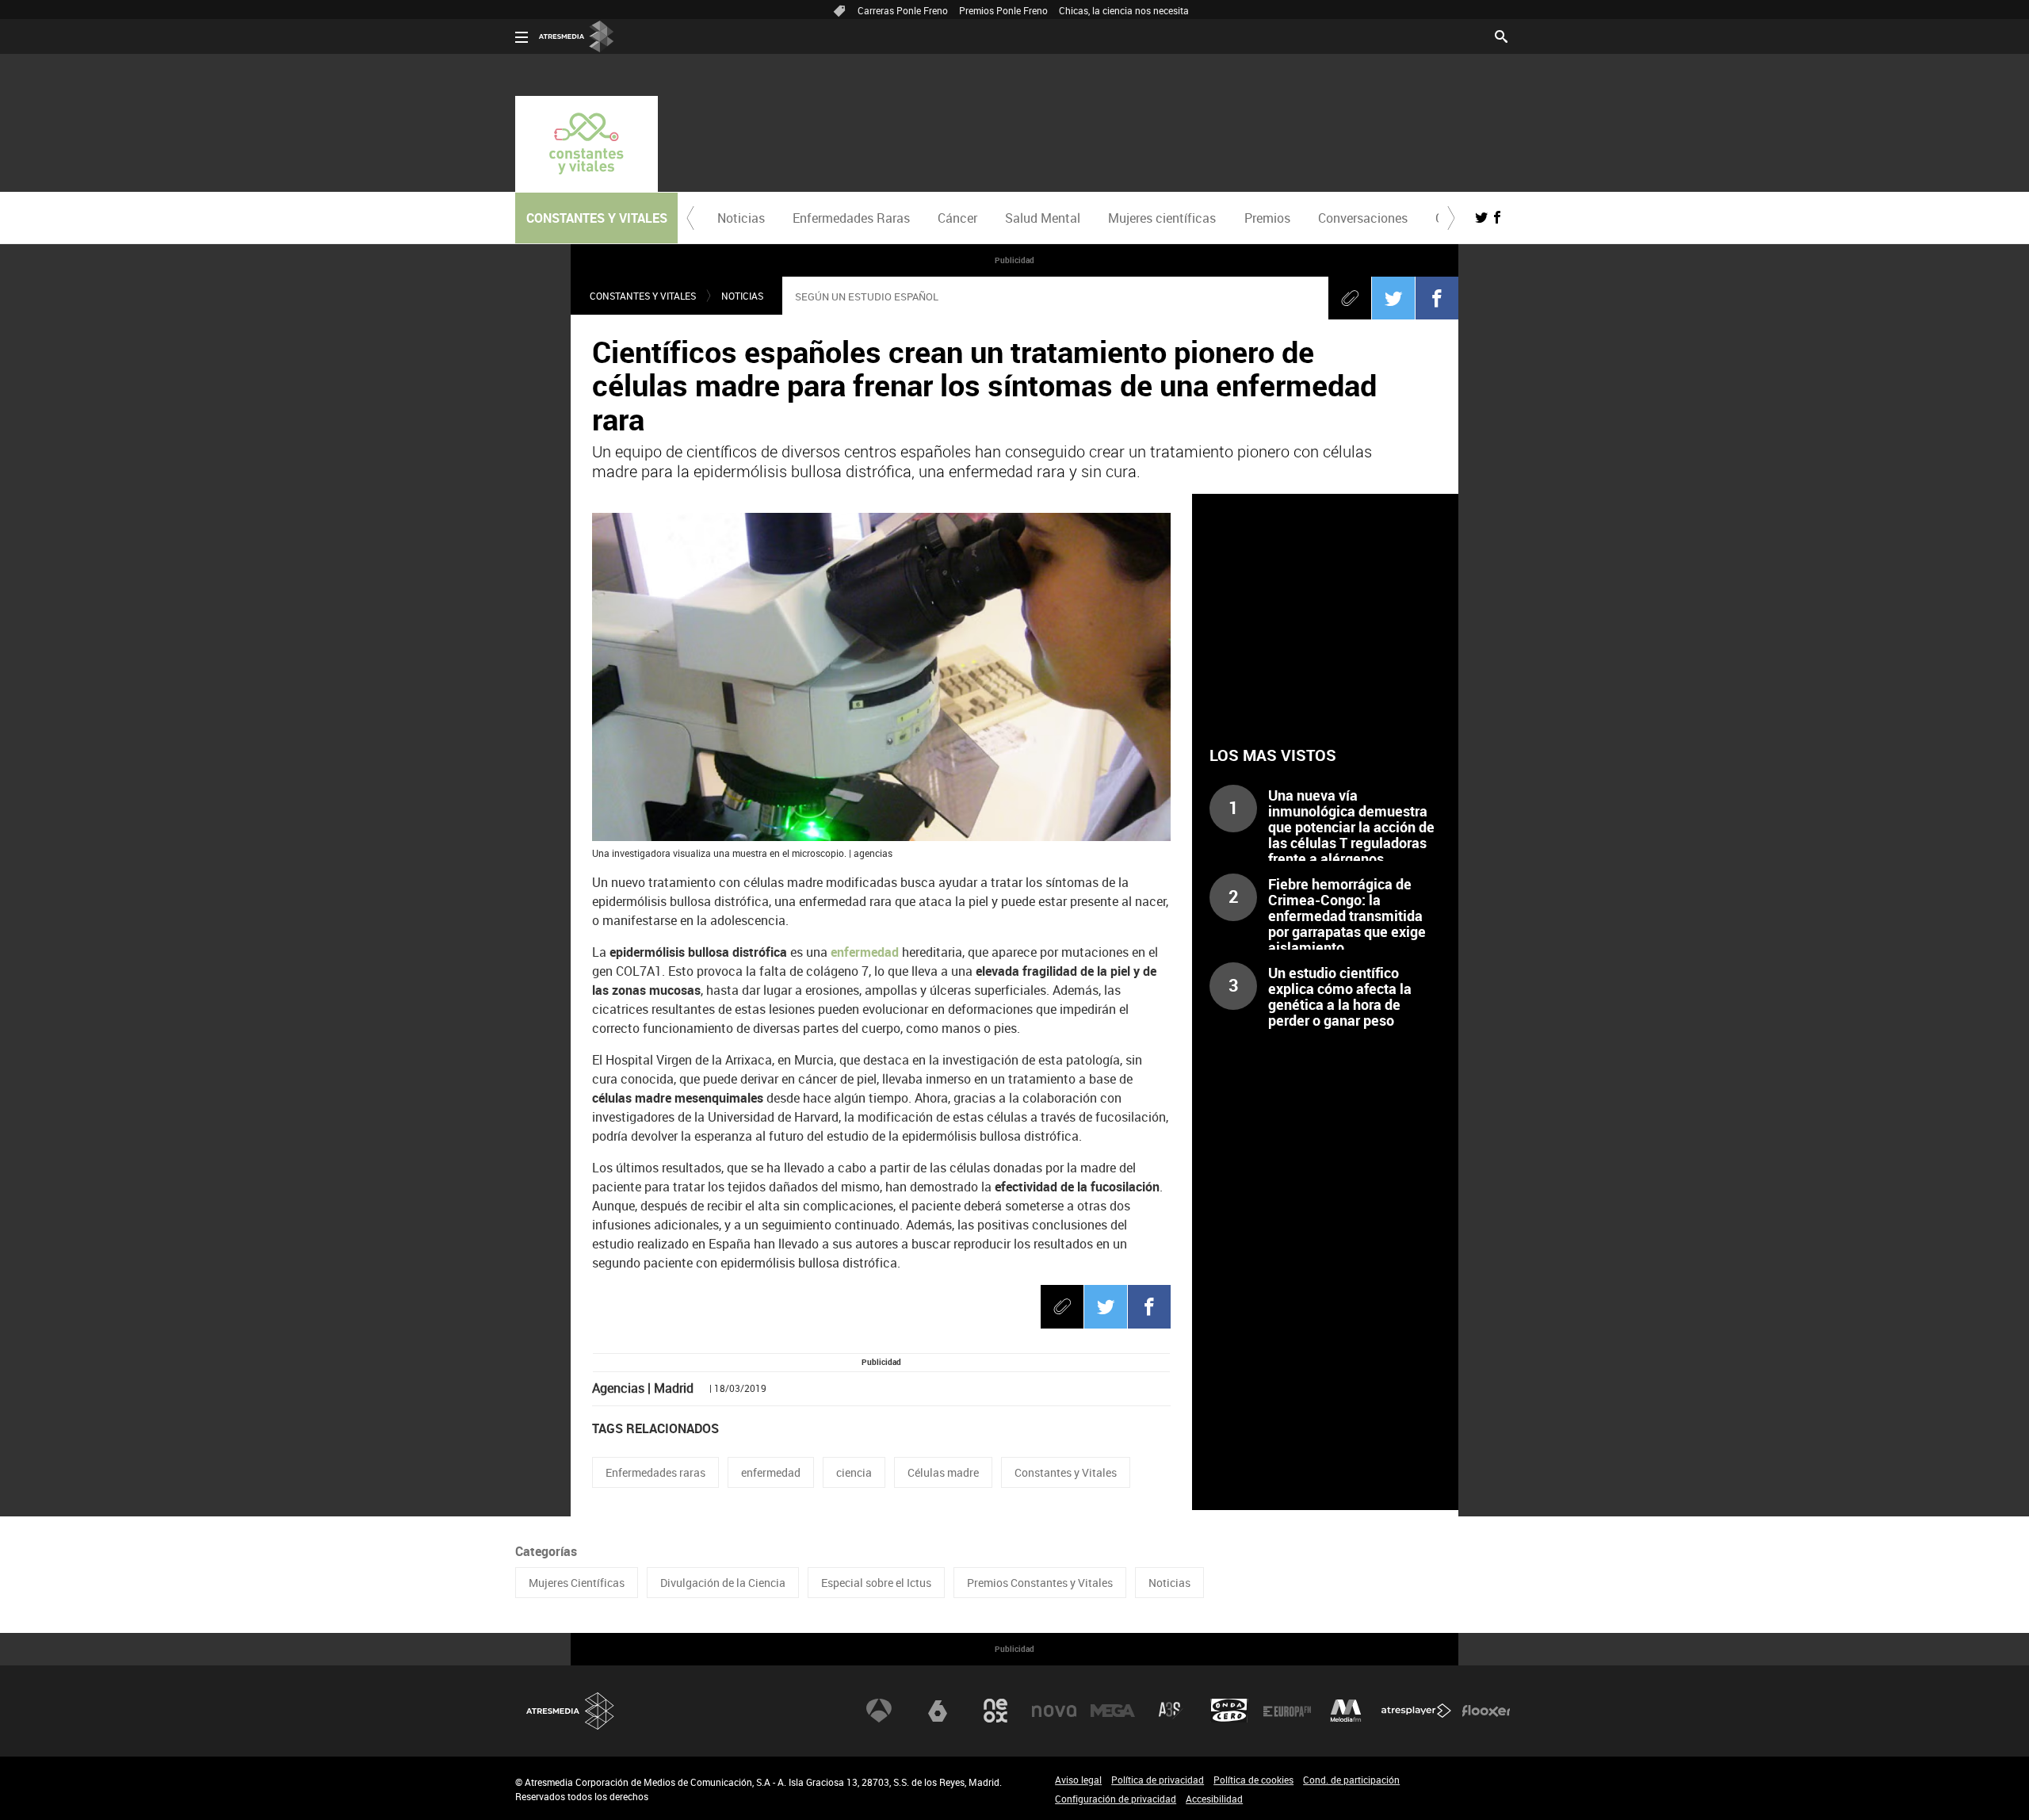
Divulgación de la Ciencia (723, 1583)
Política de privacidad (1158, 1780)
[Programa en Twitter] (1481, 217)
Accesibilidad (1214, 1799)
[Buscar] (1501, 35)
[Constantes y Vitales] (587, 144)
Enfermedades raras (655, 1472)
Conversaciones (1363, 218)
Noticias (741, 218)
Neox (995, 1711)
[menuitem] (741, 218)
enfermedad (865, 952)
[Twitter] (1393, 298)
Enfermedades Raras (851, 218)
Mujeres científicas (1162, 218)
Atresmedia (571, 1711)
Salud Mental (1043, 218)
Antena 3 (879, 1711)
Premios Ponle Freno (1003, 10)
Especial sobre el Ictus (876, 1583)
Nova (1054, 1711)
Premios (1267, 218)
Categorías (546, 1551)
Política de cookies (1253, 1780)
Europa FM (1287, 1711)
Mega (1113, 1711)
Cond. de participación (1351, 1780)
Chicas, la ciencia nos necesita (1124, 10)
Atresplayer (1416, 1711)
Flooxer (1486, 1711)
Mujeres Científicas (577, 1583)
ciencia (854, 1472)
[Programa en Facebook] (1497, 217)
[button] (690, 218)
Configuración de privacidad (1116, 1799)
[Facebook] (1437, 298)
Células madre (943, 1472)
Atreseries (1171, 1711)
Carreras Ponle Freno (903, 10)
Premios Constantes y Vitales (1040, 1583)
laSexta (938, 1711)
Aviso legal (1078, 1780)
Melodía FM (1346, 1711)
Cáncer (957, 218)
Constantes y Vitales (643, 296)
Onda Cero (1229, 1711)
